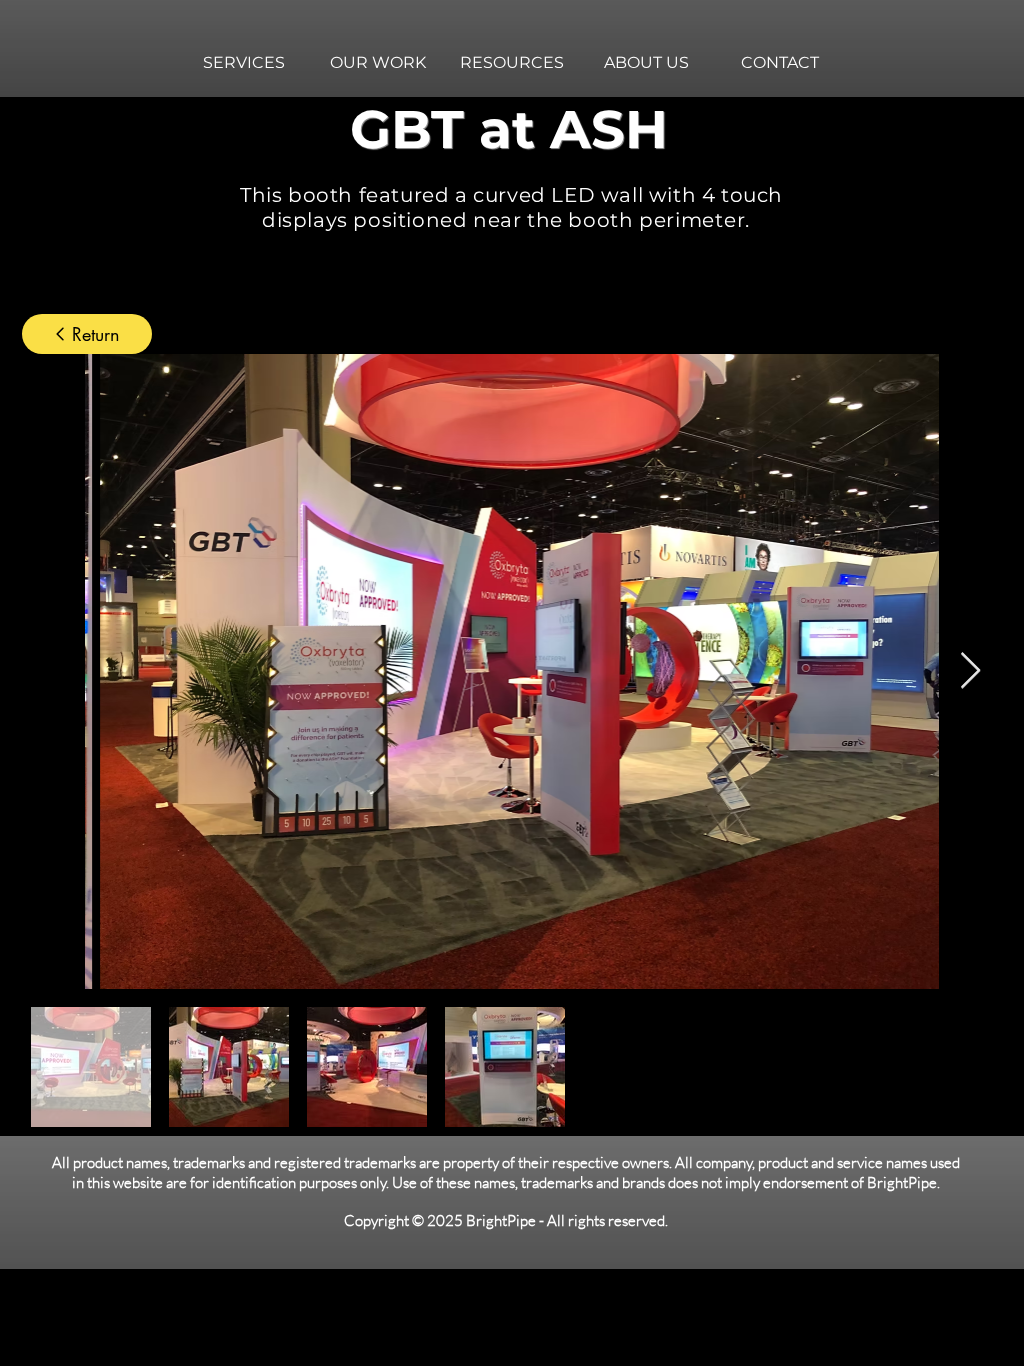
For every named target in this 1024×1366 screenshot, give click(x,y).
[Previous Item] (53, 671)
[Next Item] (970, 671)
